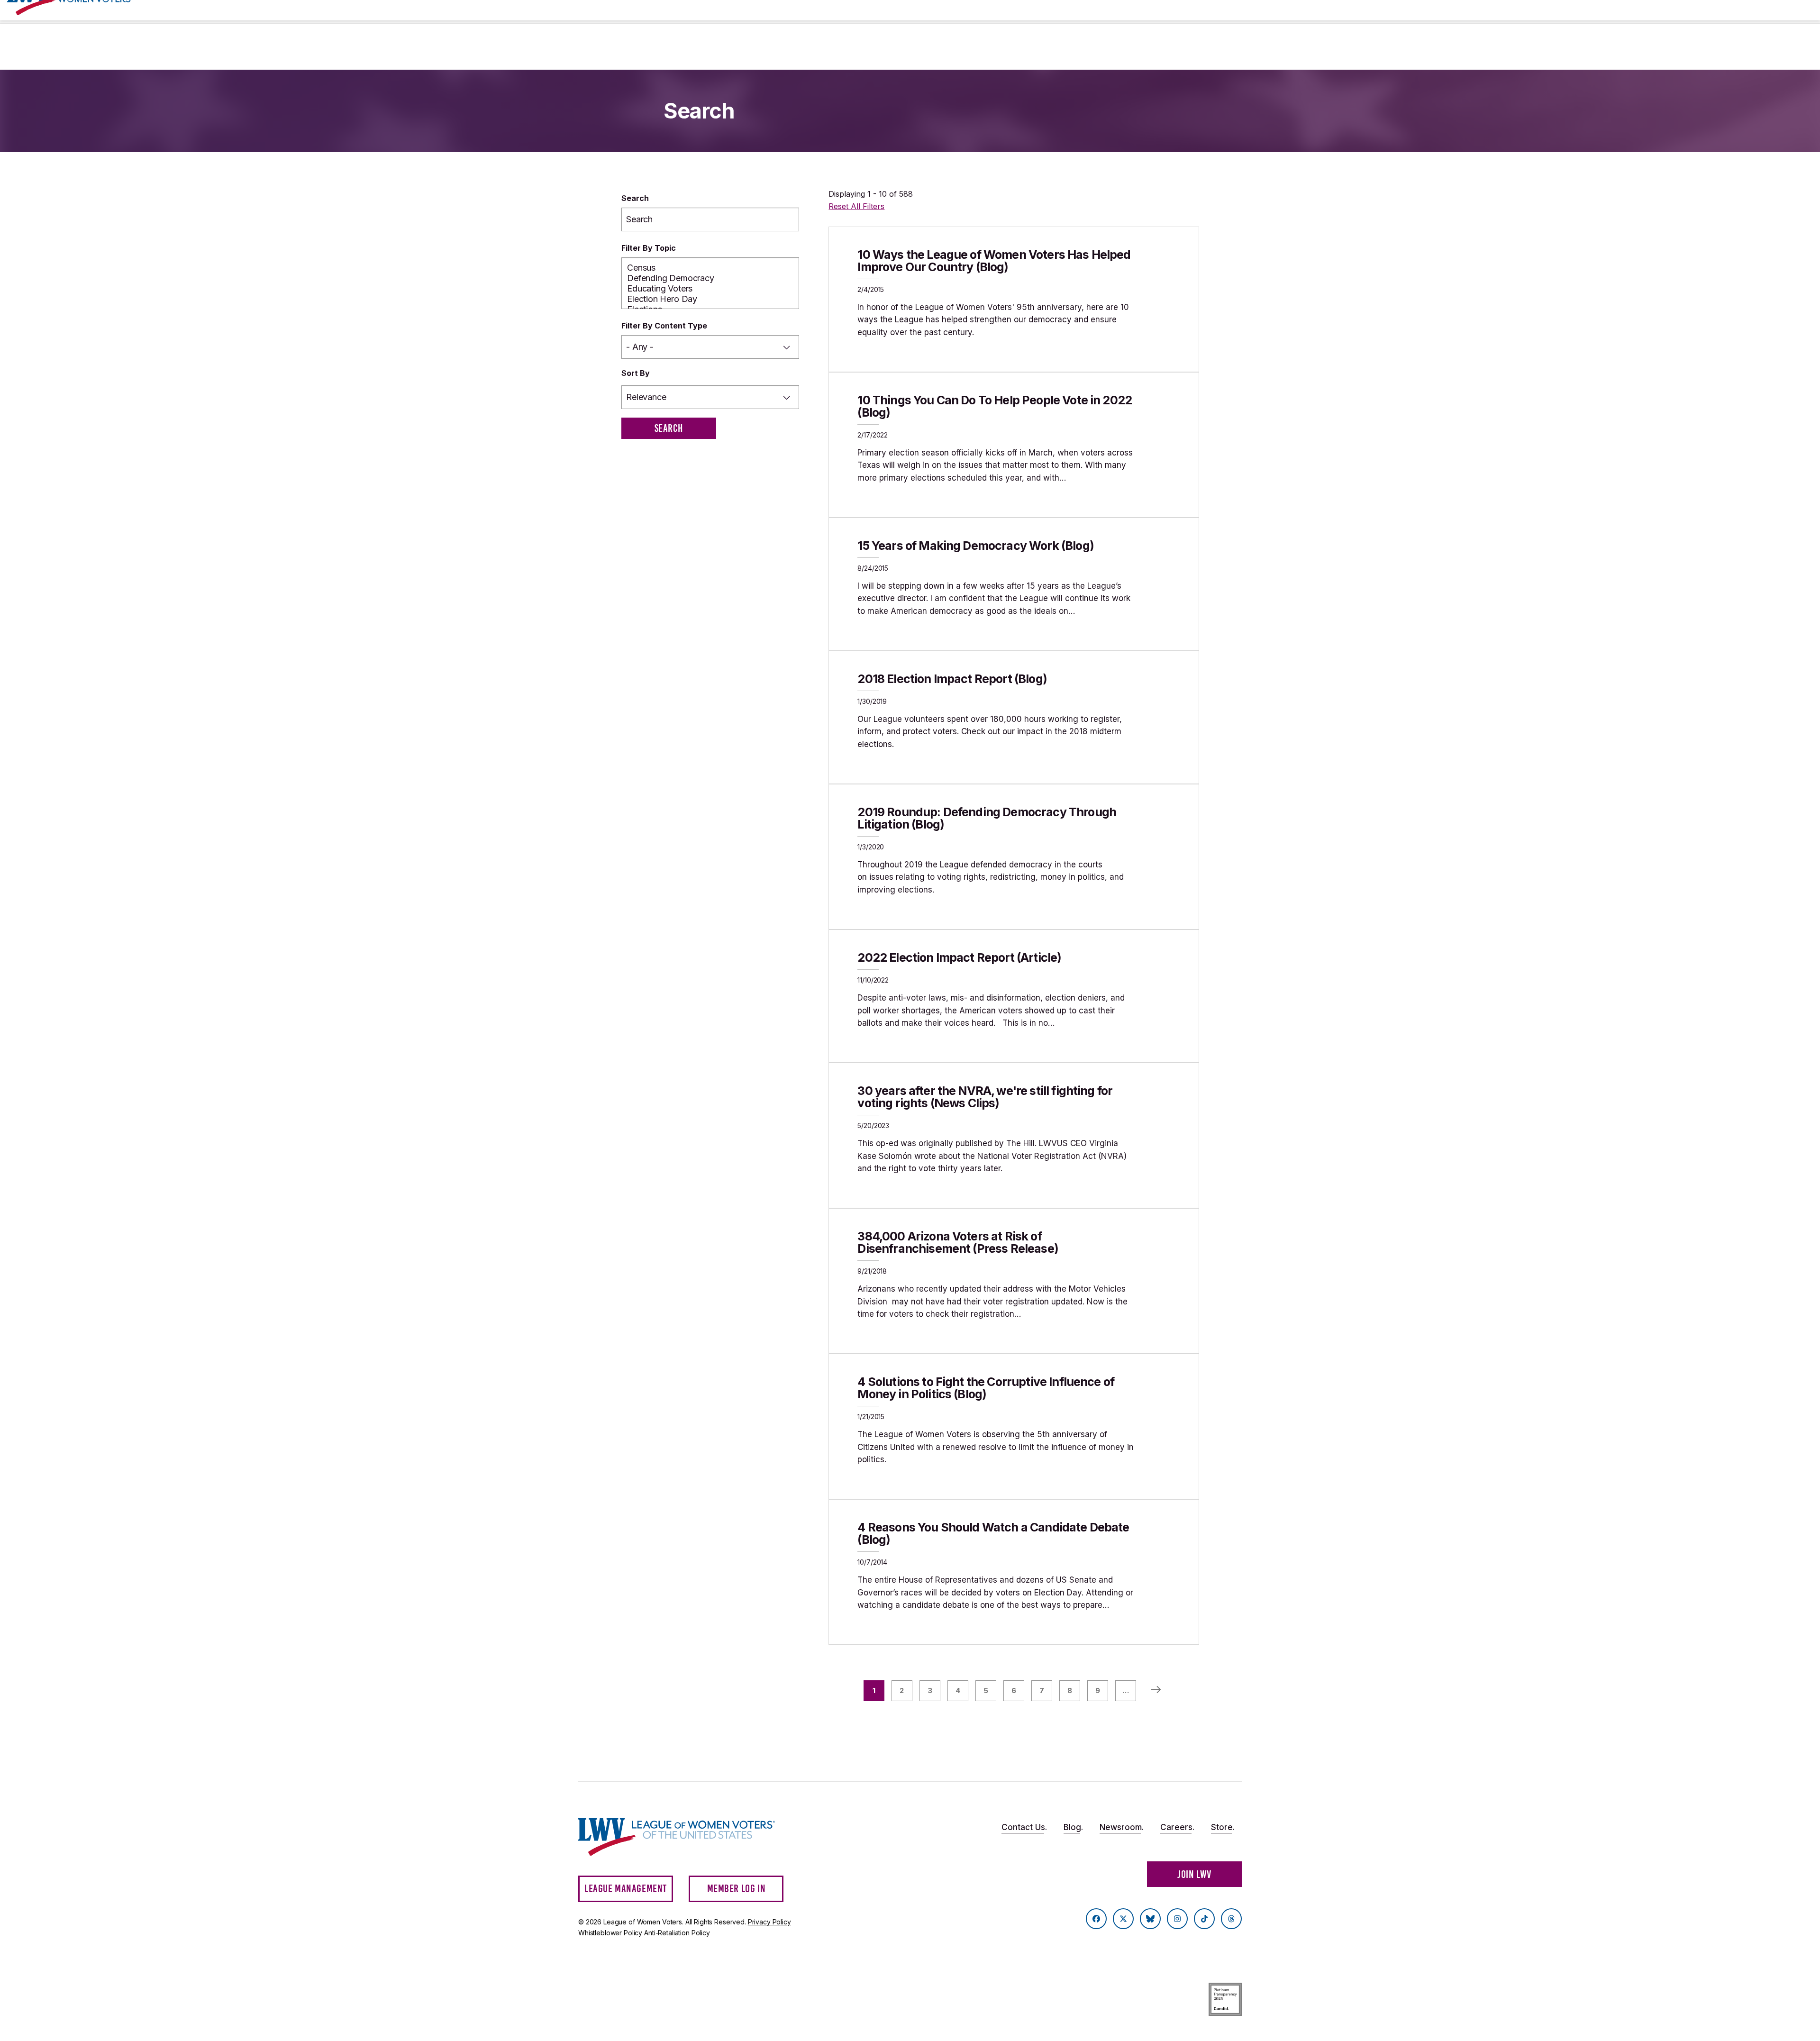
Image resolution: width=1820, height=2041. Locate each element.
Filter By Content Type (664, 326)
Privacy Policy (769, 1922)
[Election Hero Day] (710, 299)
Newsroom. (1122, 1827)
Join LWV (1194, 1874)
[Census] (710, 268)
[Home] (685, 1837)
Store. (1223, 1827)
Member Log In (737, 1889)
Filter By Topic (649, 248)
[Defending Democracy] (710, 278)
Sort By (636, 373)
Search (635, 198)
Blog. (1073, 1827)
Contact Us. (1024, 1827)
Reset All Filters (856, 206)
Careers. (1177, 1827)
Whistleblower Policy (610, 1933)
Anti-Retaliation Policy (677, 1933)
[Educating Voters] (710, 289)
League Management (626, 1889)
